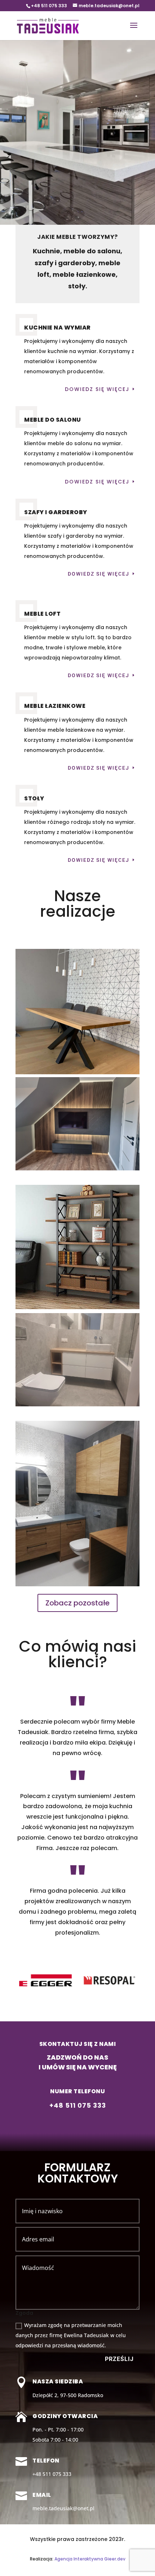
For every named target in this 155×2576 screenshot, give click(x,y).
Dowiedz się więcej (97, 389)
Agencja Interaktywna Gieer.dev (90, 2559)
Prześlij (119, 2359)
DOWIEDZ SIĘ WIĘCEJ (97, 482)
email (42, 2495)
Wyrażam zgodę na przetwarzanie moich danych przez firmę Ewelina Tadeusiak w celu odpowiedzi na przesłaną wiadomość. (71, 2335)
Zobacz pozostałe (77, 1603)
